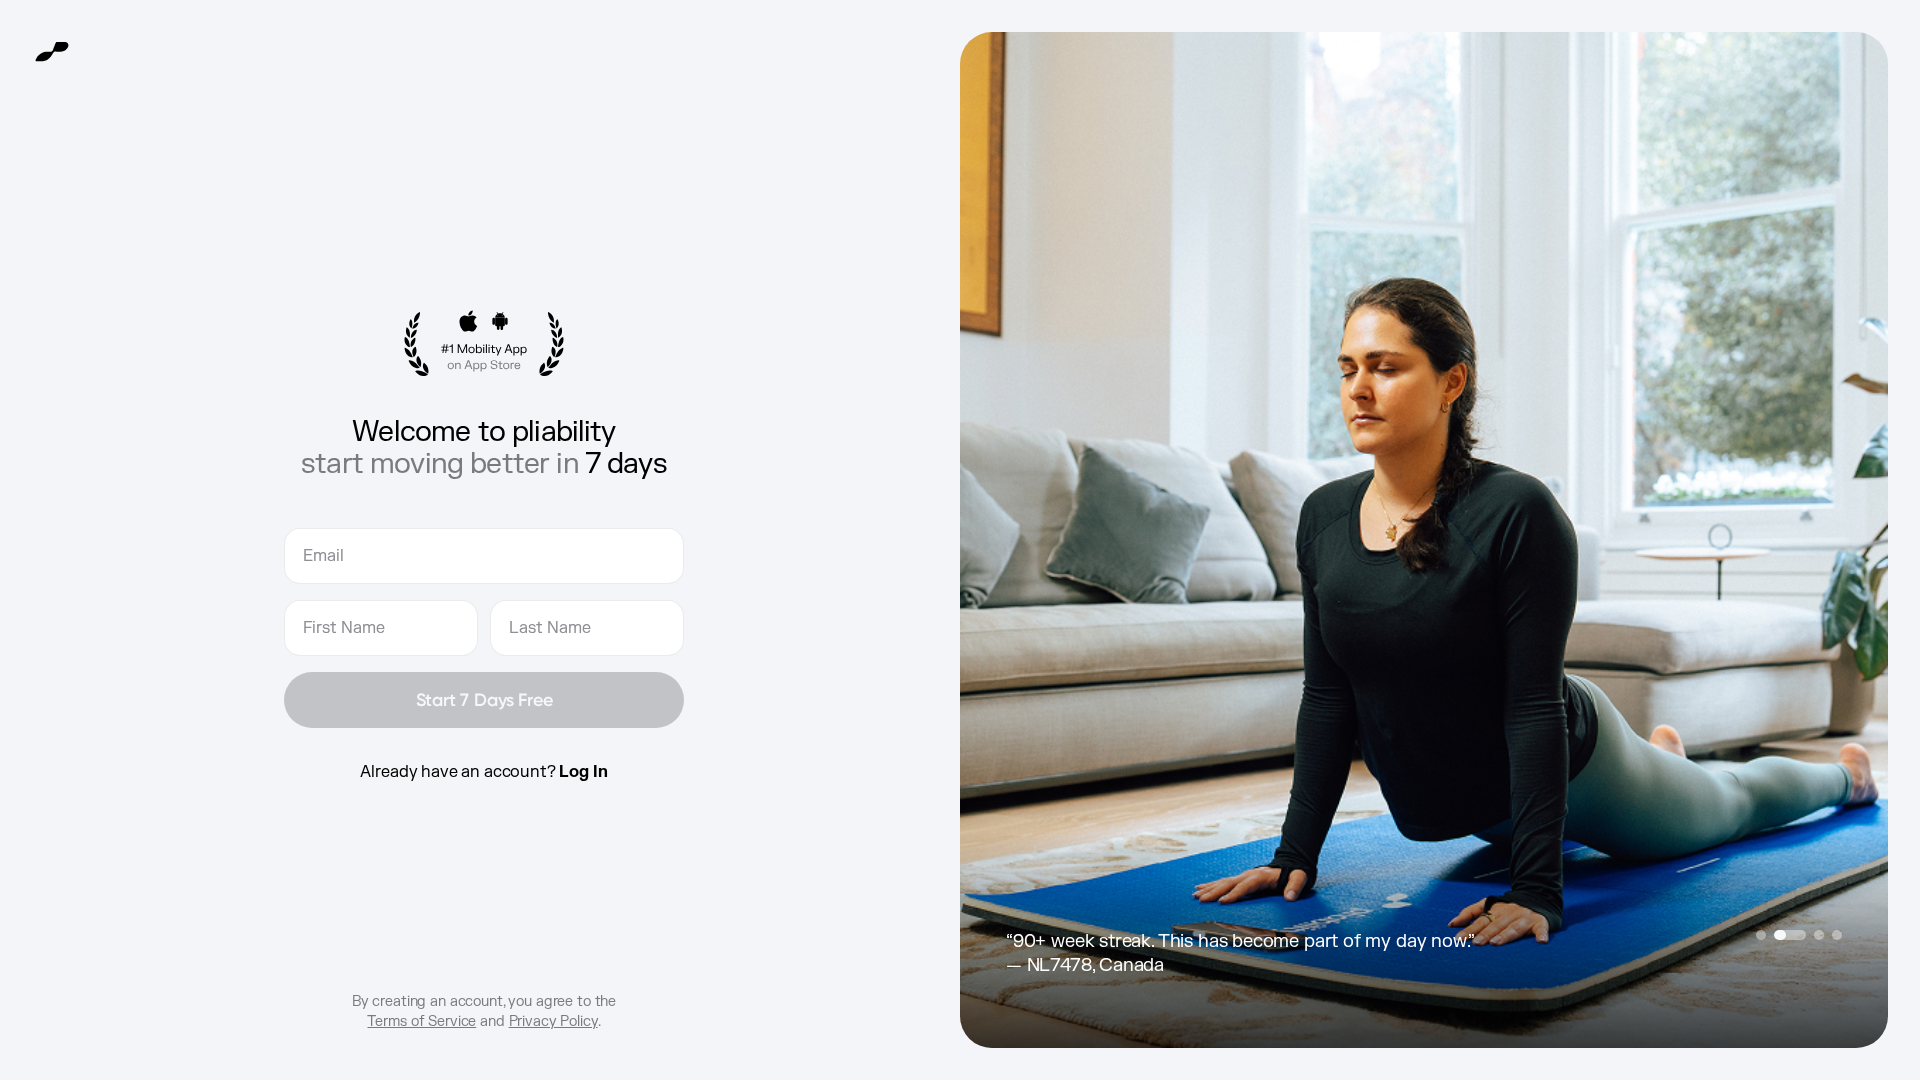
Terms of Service (421, 1021)
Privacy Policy (553, 1021)
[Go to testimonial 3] (1819, 935)
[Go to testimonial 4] (1837, 935)
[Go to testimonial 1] (1761, 935)
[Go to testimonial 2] (1790, 935)
